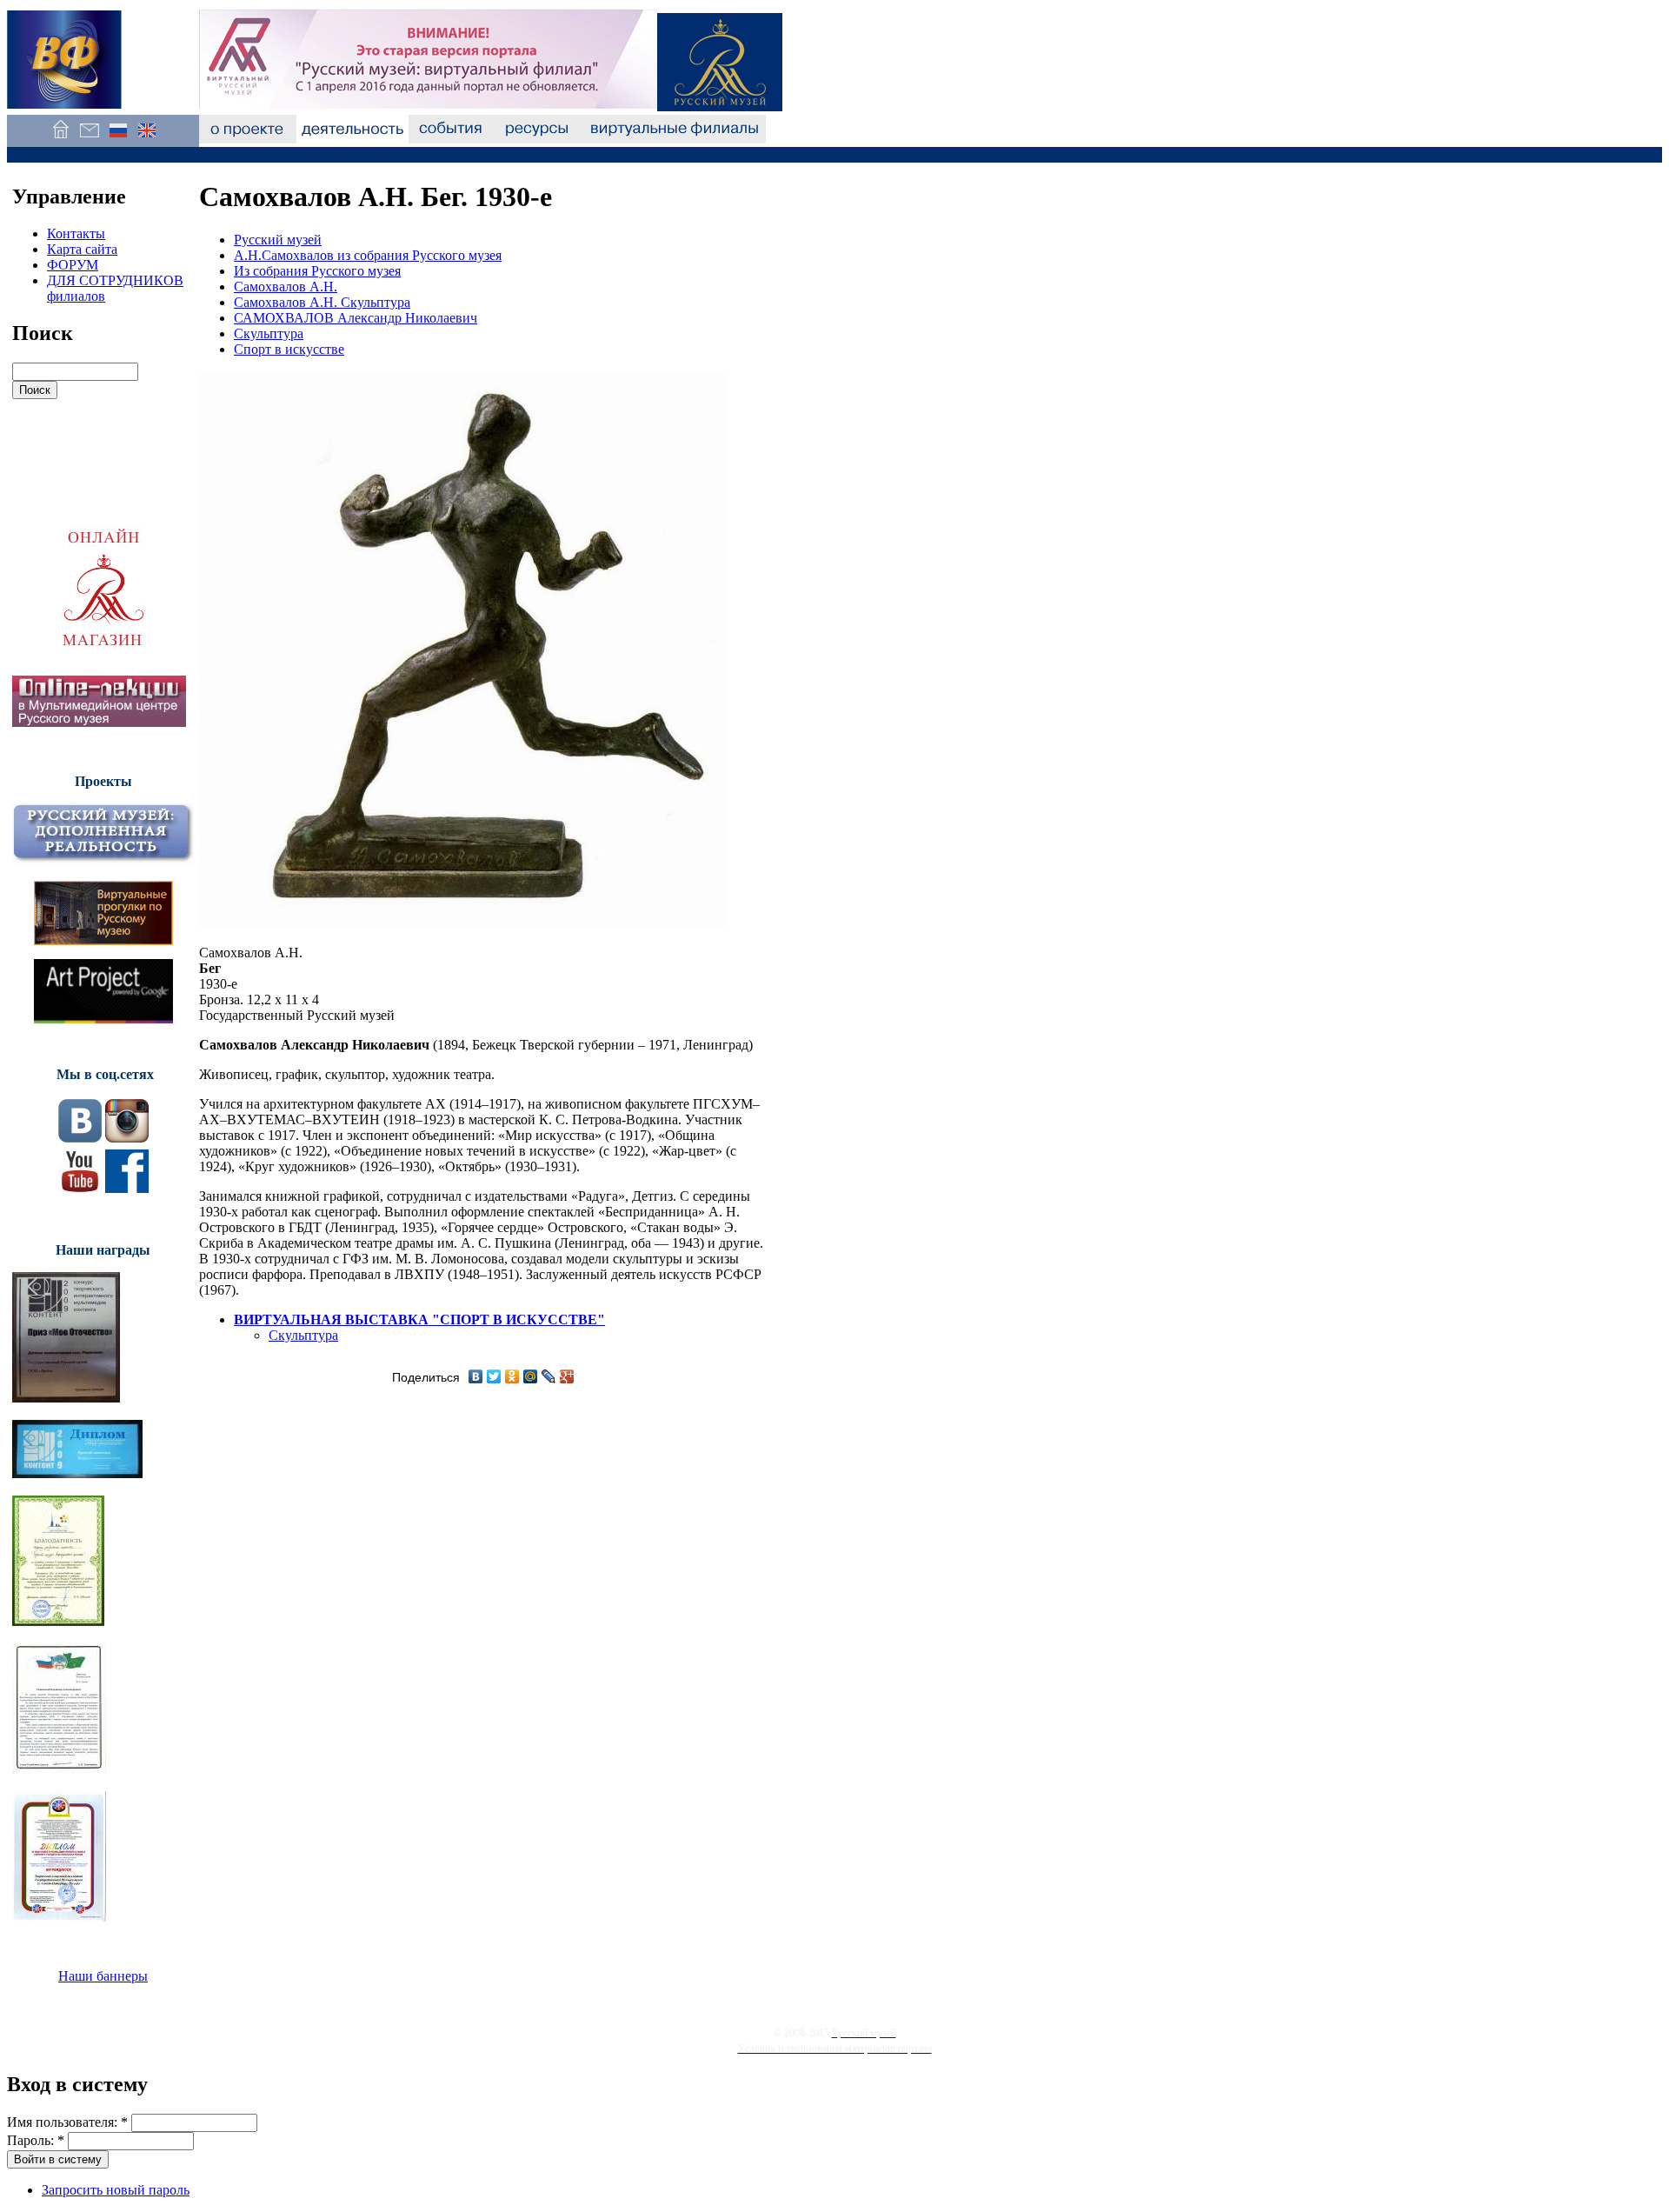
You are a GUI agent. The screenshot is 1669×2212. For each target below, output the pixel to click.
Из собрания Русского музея (317, 271)
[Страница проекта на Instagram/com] (127, 1138)
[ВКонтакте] (476, 1376)
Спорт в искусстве (289, 349)
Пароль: (36, 2140)
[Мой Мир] (531, 1376)
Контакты (76, 233)
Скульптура (269, 333)
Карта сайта (82, 249)
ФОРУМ (73, 265)
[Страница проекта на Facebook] (127, 1188)
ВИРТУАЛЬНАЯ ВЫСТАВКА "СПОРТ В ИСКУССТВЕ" (419, 1319)
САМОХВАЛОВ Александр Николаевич (356, 318)
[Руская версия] (118, 139)
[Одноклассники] (512, 1376)
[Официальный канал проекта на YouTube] (80, 1188)
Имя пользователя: (67, 2122)
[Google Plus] (567, 1376)
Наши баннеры (103, 1976)
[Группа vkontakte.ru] (80, 1138)
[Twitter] (494, 1376)
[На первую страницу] (60, 139)
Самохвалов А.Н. (286, 286)
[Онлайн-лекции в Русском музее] (99, 722)
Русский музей (278, 240)
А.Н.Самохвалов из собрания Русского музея (368, 255)
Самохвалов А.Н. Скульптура (322, 302)
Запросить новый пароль (116, 2190)
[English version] (146, 139)
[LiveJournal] (549, 1376)
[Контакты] (89, 139)
